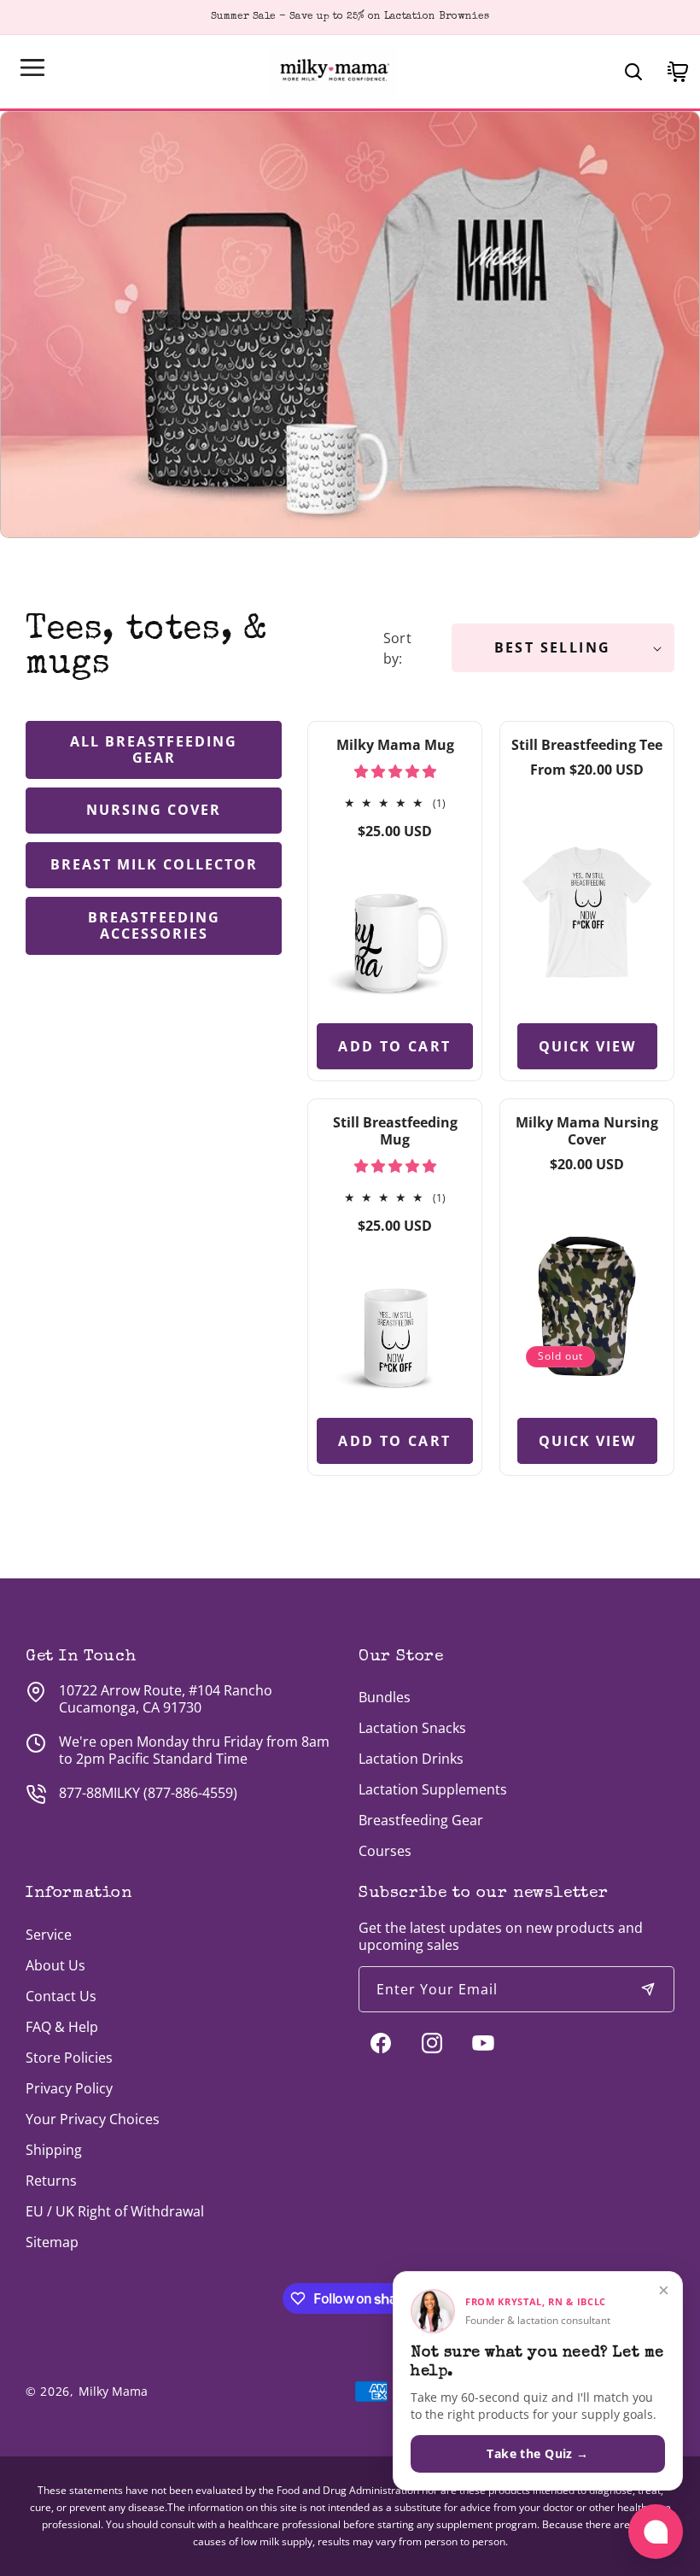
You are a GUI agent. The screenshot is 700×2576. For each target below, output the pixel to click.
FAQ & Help (62, 2027)
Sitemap (52, 2242)
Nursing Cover (154, 810)
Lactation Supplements (433, 1789)
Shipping (54, 2150)
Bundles (385, 1697)
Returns (51, 2181)
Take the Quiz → (537, 2453)
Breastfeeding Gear (421, 1820)
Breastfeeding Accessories (154, 925)
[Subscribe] (648, 1989)
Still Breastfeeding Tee (587, 745)
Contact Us (61, 1996)
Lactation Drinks (411, 1759)
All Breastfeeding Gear (154, 749)
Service (49, 1935)
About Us (55, 1965)
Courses (385, 1851)
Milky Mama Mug (395, 745)
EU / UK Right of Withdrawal (115, 2211)
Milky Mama (113, 2391)
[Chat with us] (656, 2532)
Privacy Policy (69, 2088)
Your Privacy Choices (93, 2119)
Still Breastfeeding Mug (395, 1131)
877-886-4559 (190, 1793)
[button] (32, 67)
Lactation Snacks (412, 1728)
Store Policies (69, 2058)
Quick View (587, 1045)
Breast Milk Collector (154, 864)
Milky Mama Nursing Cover (587, 1131)
